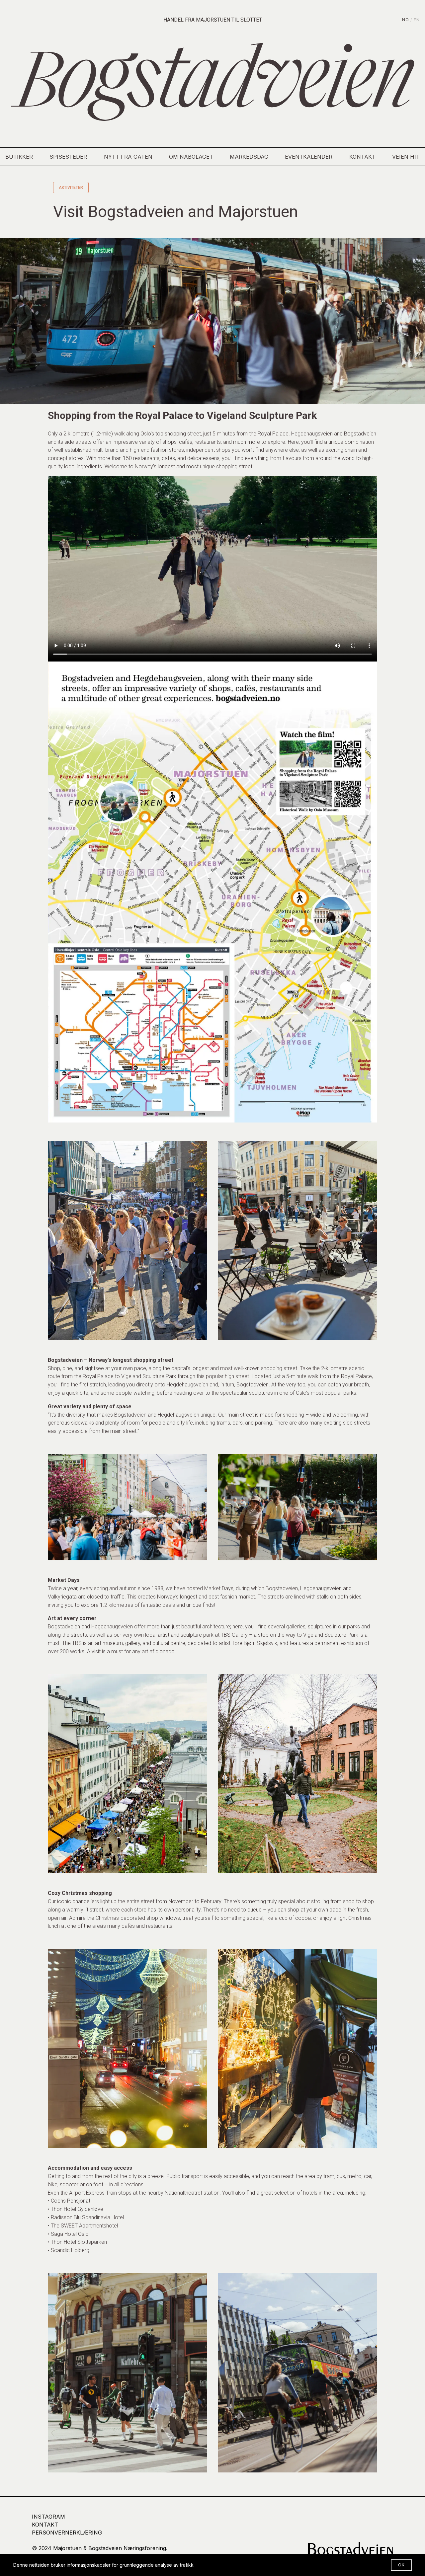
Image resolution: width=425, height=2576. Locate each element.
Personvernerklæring (67, 2533)
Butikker (19, 157)
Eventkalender (309, 157)
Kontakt (362, 157)
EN (417, 20)
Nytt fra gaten (128, 157)
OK (401, 2565)
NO (406, 20)
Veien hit (406, 157)
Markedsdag (249, 157)
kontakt (45, 2525)
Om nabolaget (191, 157)
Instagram (48, 2517)
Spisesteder (68, 157)
